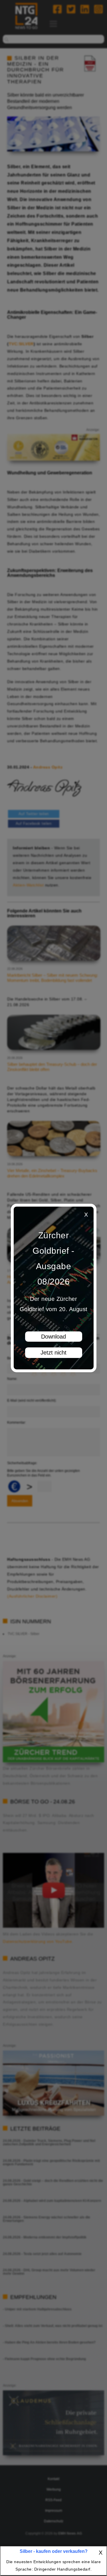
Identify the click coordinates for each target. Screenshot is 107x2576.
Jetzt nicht (53, 1353)
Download (53, 1337)
